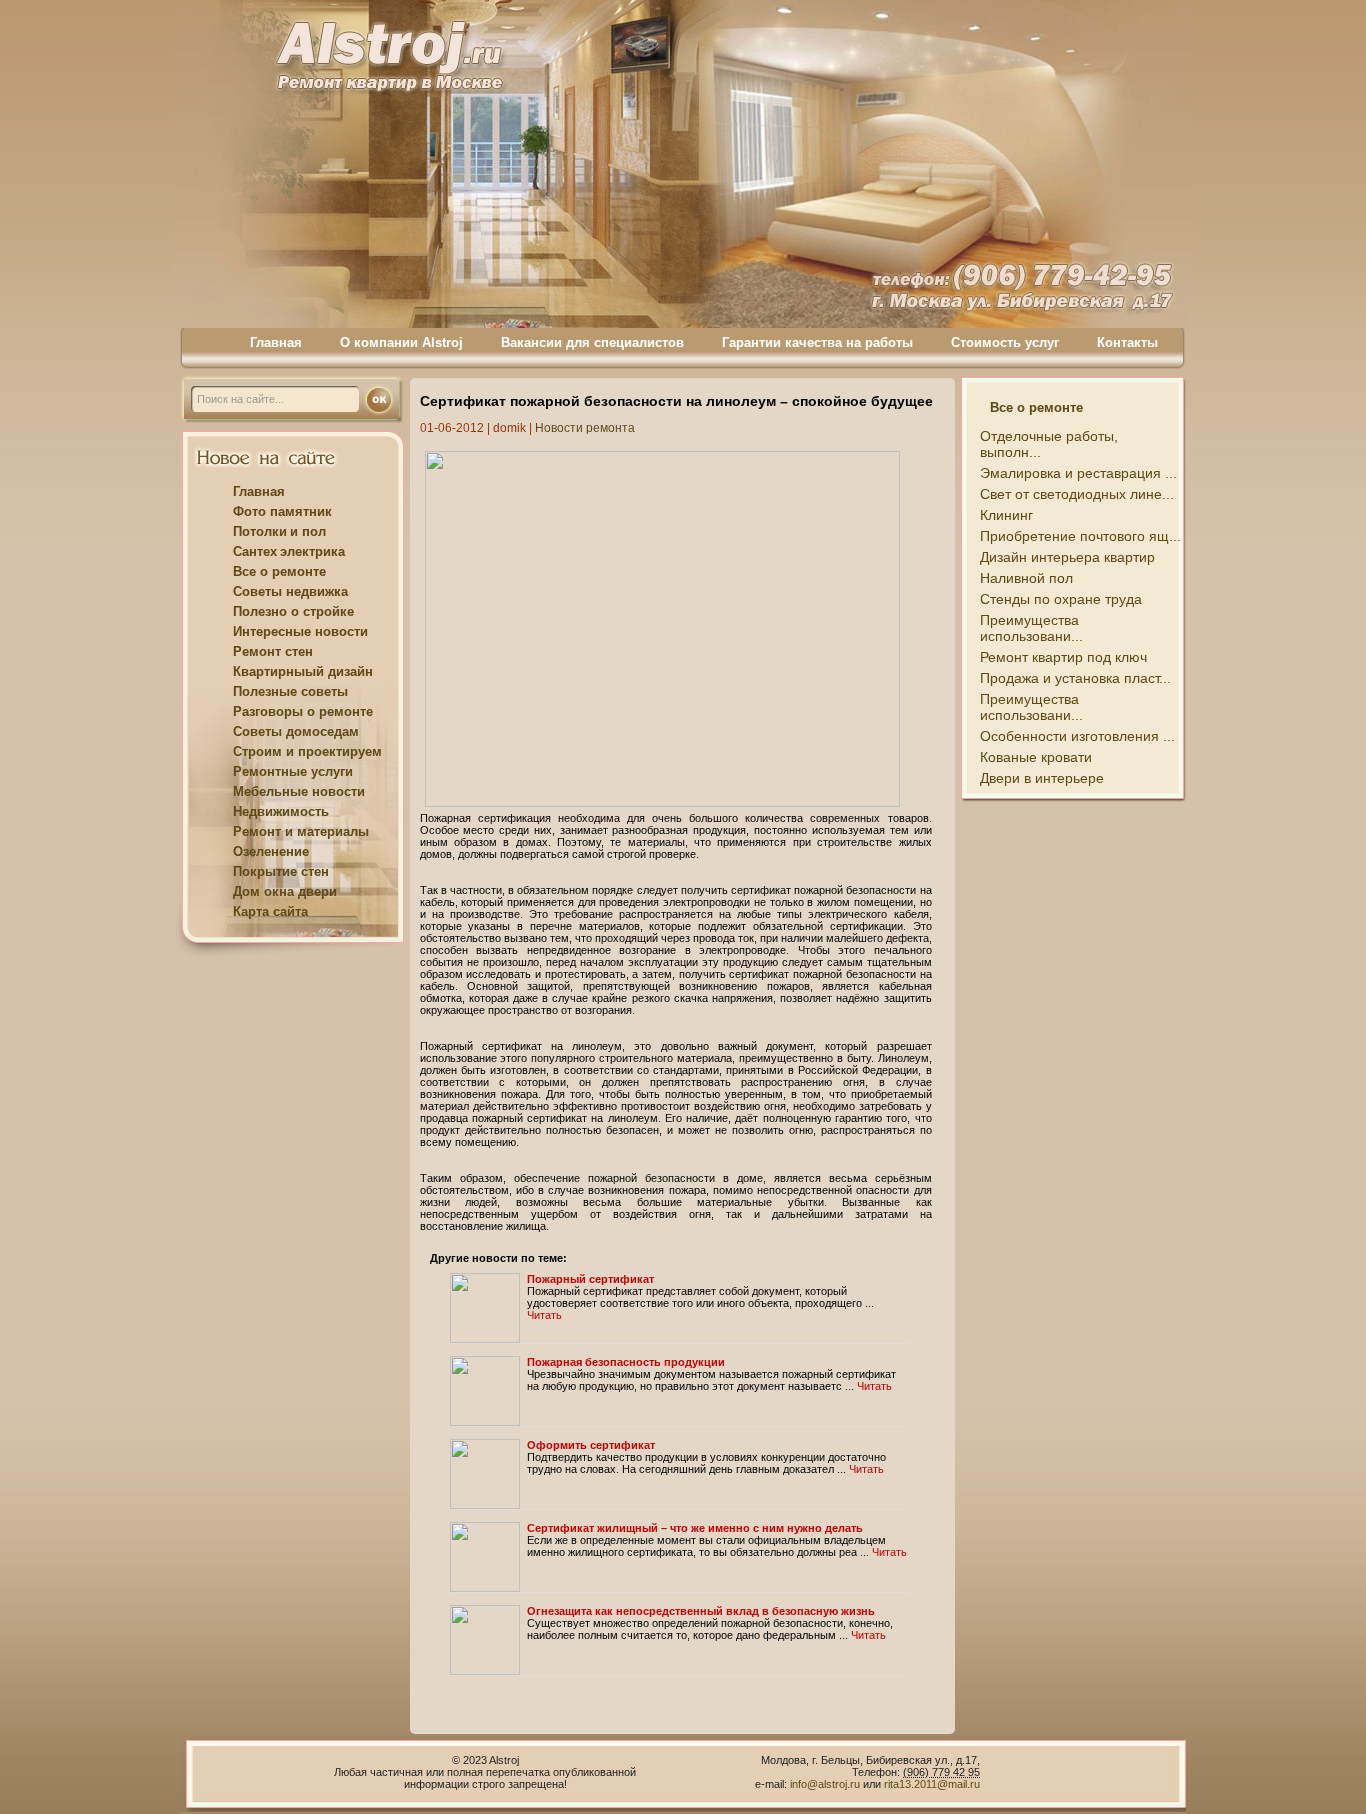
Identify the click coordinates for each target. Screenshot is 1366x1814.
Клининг (1006, 515)
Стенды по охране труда (1061, 599)
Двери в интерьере (1042, 778)
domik (509, 428)
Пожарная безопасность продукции (626, 1362)
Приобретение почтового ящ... (1080, 536)
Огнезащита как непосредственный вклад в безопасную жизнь (701, 1611)
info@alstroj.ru (826, 1784)
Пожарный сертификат (590, 1279)
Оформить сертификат (591, 1445)
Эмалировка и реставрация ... (1078, 473)
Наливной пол (1026, 578)
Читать (544, 1315)
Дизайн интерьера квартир (1067, 557)
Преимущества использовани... (1031, 628)
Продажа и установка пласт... (1075, 678)
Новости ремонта (585, 428)
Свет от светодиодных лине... (1077, 494)
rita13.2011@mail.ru (932, 1784)
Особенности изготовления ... (1077, 736)
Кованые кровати (1036, 757)
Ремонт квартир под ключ (1063, 657)
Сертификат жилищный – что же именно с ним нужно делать (695, 1528)
